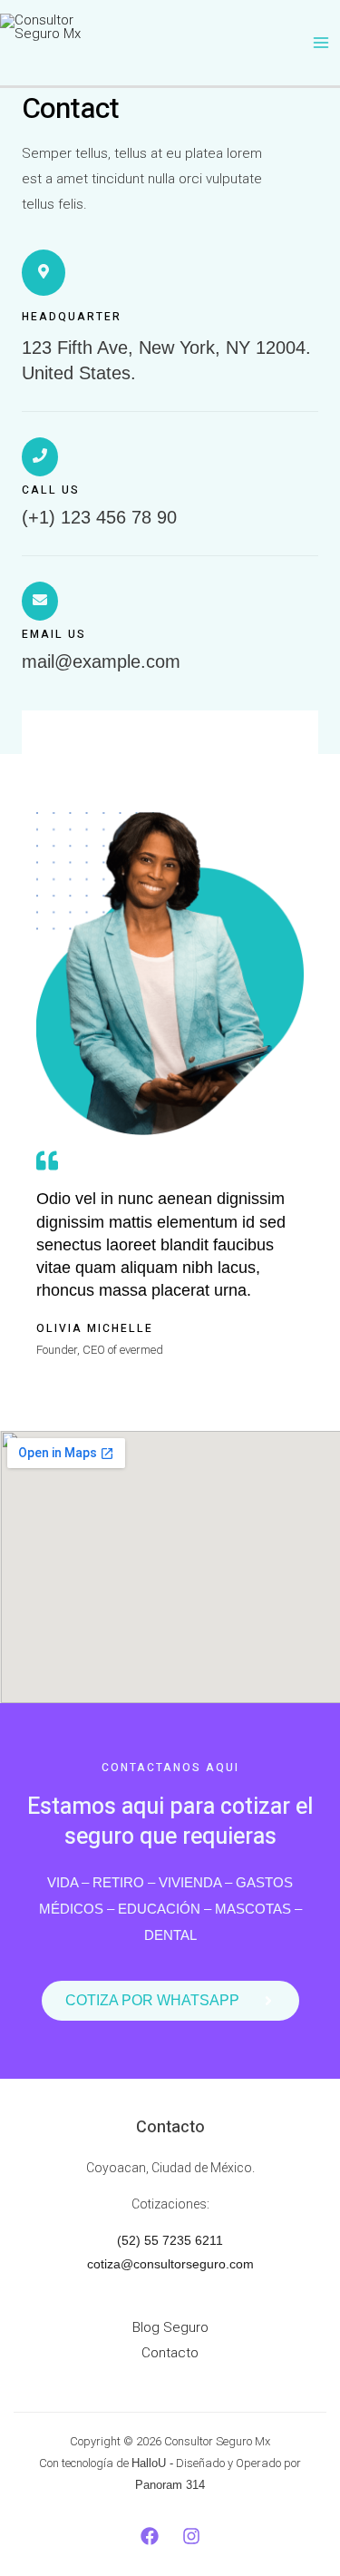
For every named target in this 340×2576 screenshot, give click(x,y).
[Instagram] (191, 2536)
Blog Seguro (170, 2327)
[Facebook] (150, 2536)
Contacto (170, 2353)
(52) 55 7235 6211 (170, 2240)
